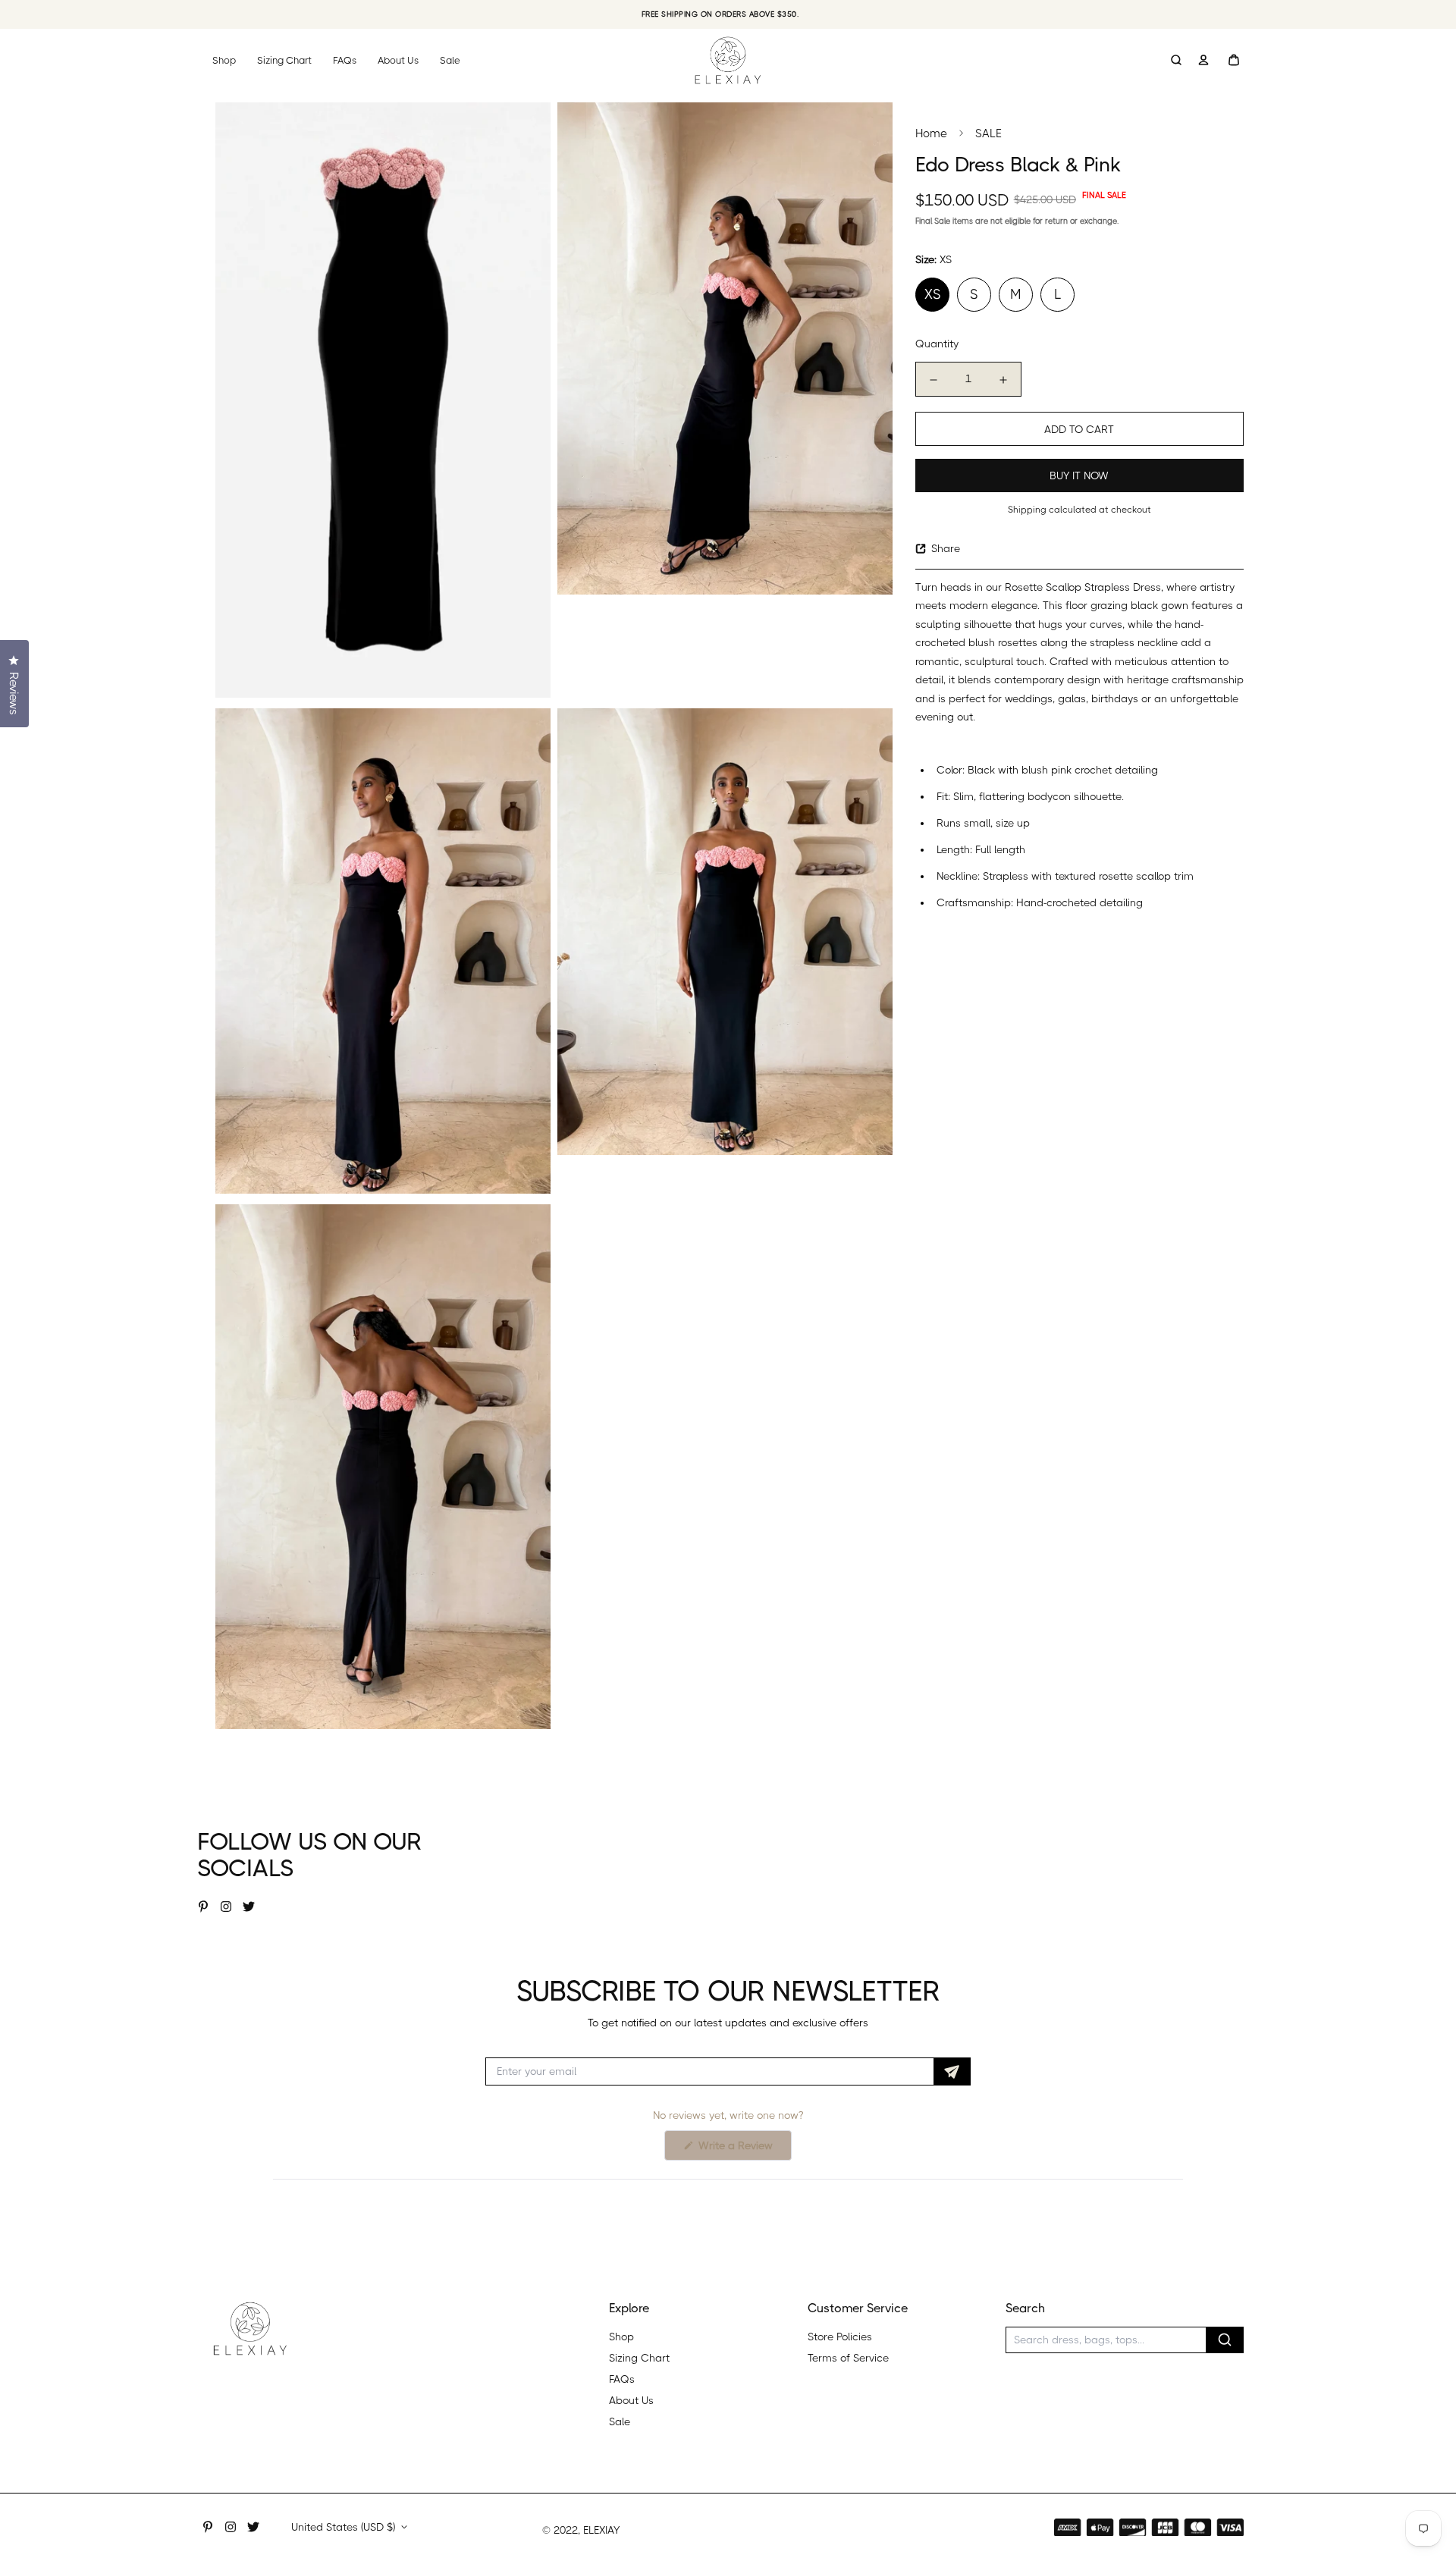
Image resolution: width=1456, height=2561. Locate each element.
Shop (224, 60)
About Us (398, 60)
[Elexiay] (728, 60)
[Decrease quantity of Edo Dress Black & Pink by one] (934, 380)
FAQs (345, 60)
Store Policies (840, 2337)
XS (932, 294)
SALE (988, 133)
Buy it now (1079, 475)
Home (931, 133)
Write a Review (744, 2150)
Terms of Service (848, 2358)
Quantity (937, 344)
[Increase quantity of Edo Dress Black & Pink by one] (1003, 380)
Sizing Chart (284, 60)
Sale (450, 60)
